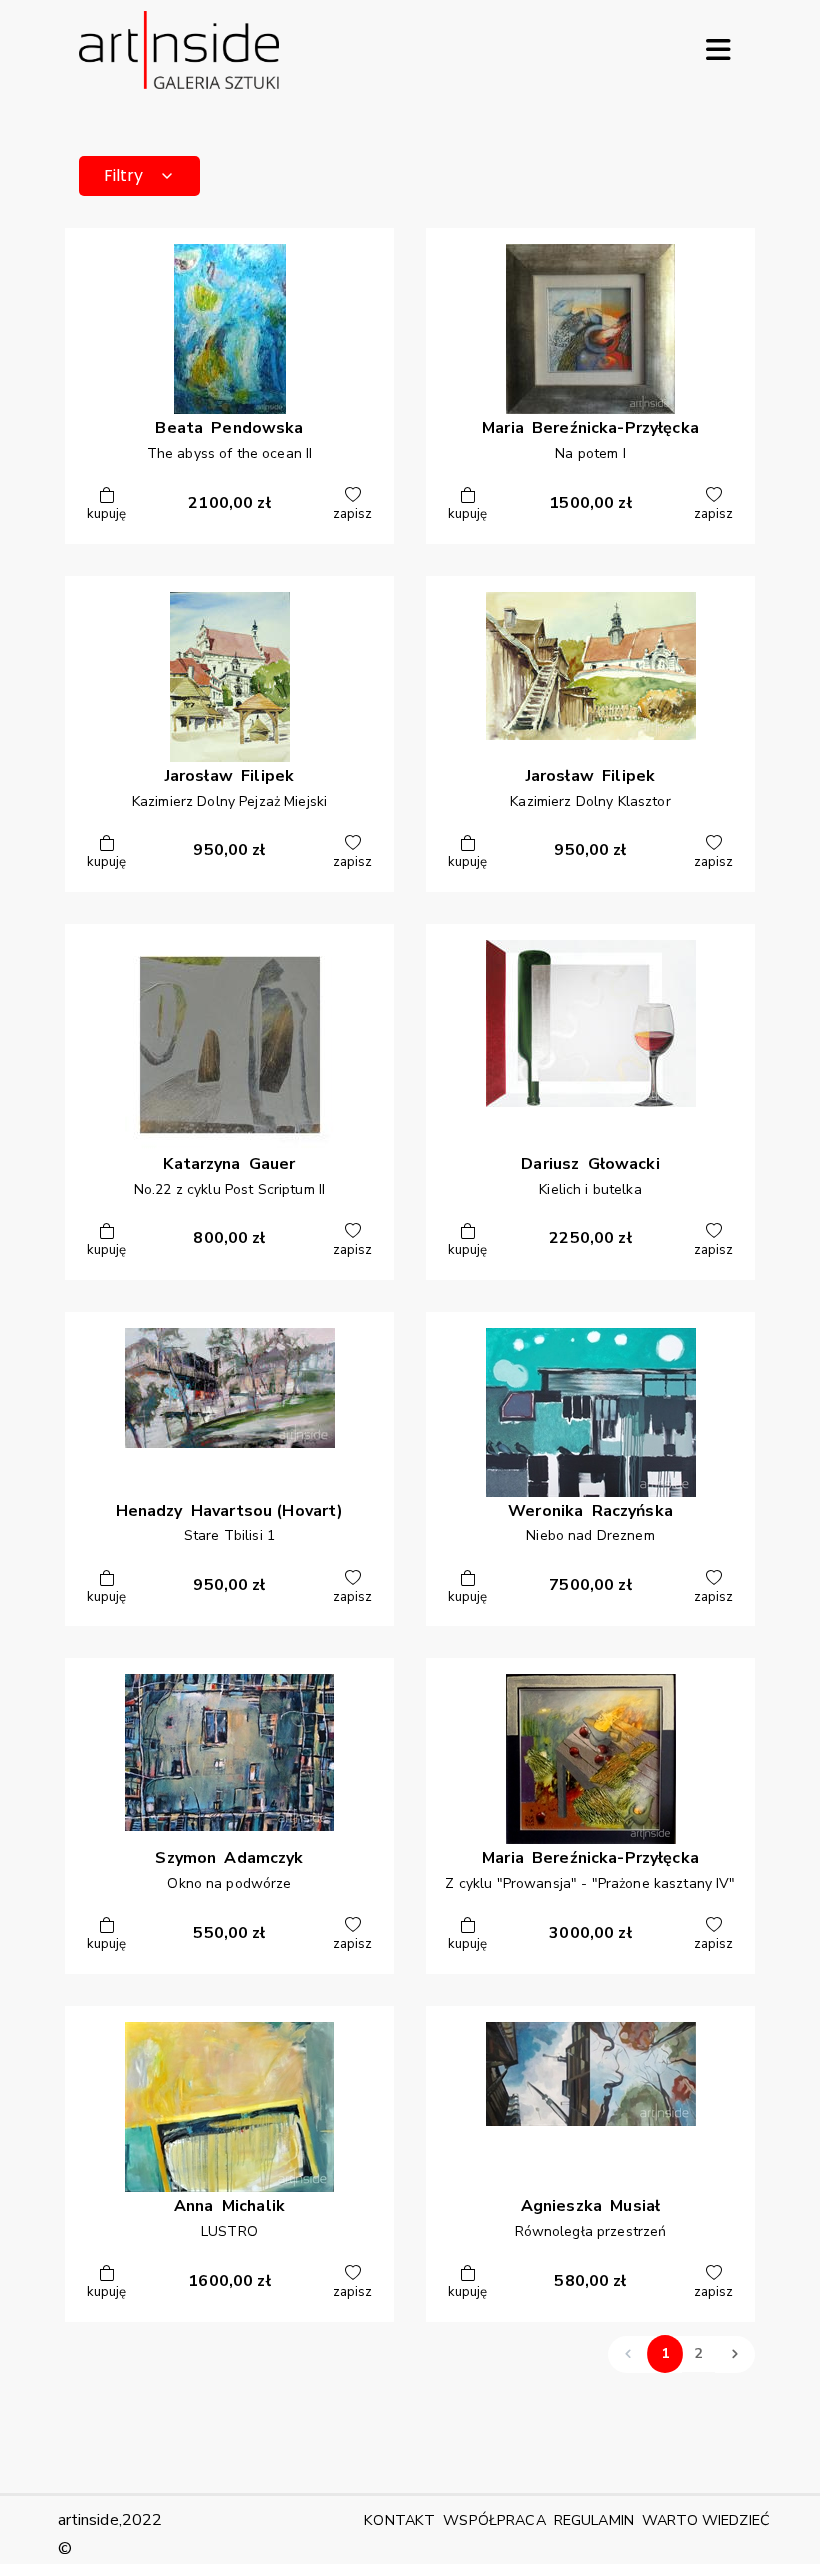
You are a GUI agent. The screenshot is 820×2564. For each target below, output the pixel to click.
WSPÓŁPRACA (494, 2520)
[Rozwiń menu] (718, 50)
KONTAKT (399, 2520)
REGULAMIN (594, 2520)
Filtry (123, 175)
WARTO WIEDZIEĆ (706, 2520)
